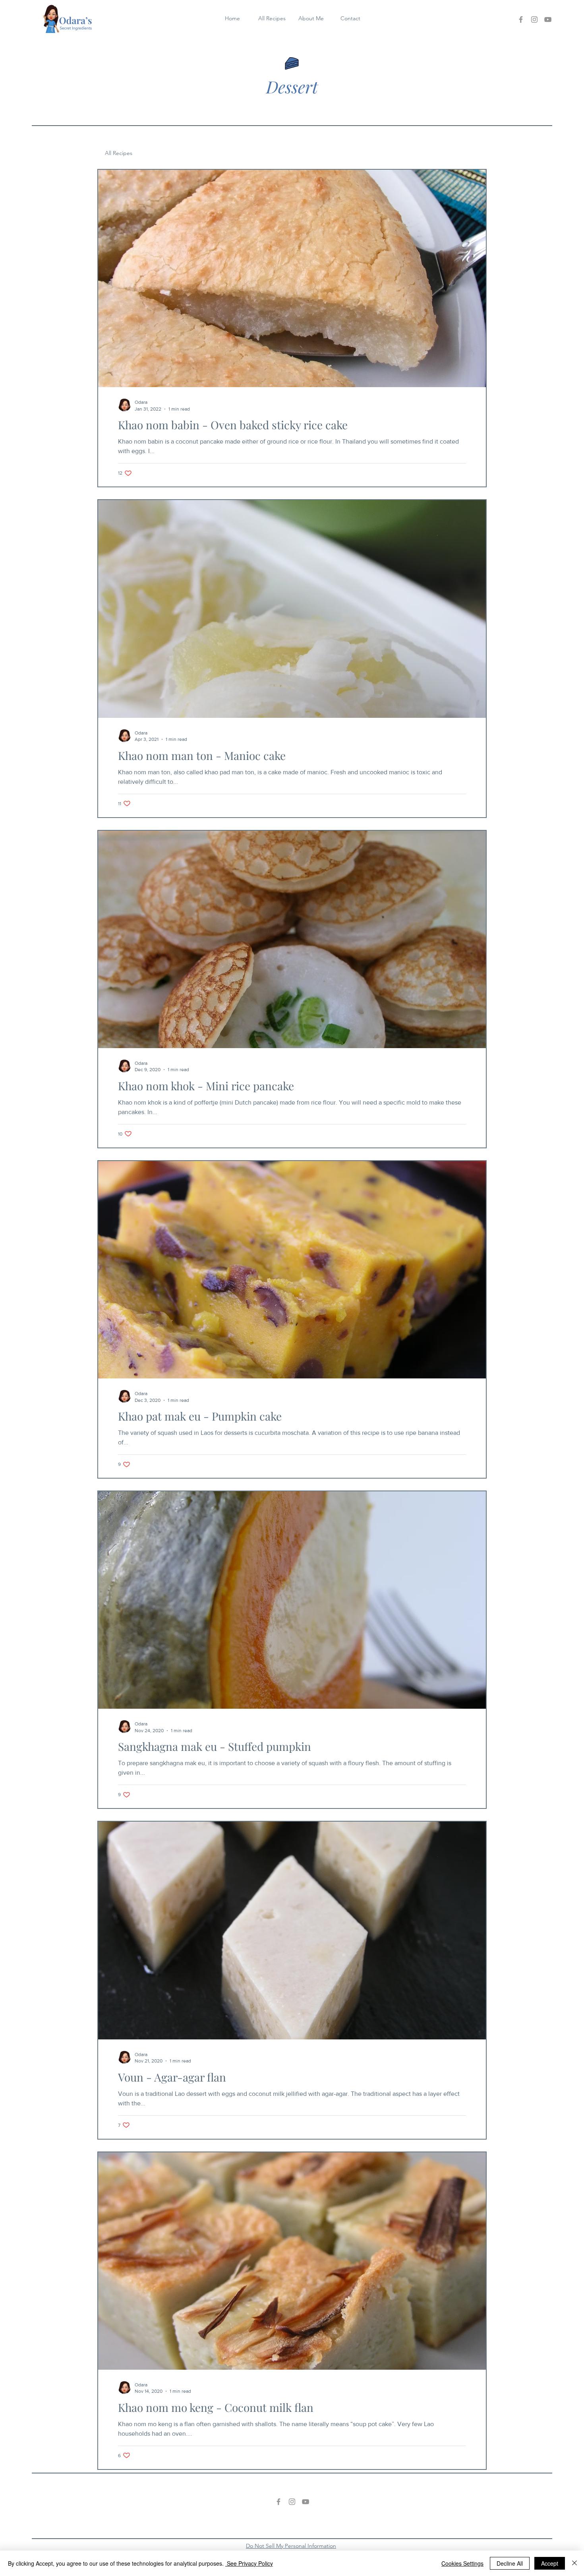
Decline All (510, 2563)
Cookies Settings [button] (462, 2563)
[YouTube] (548, 19)
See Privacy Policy (249, 2563)
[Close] (574, 2563)
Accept (550, 2563)
